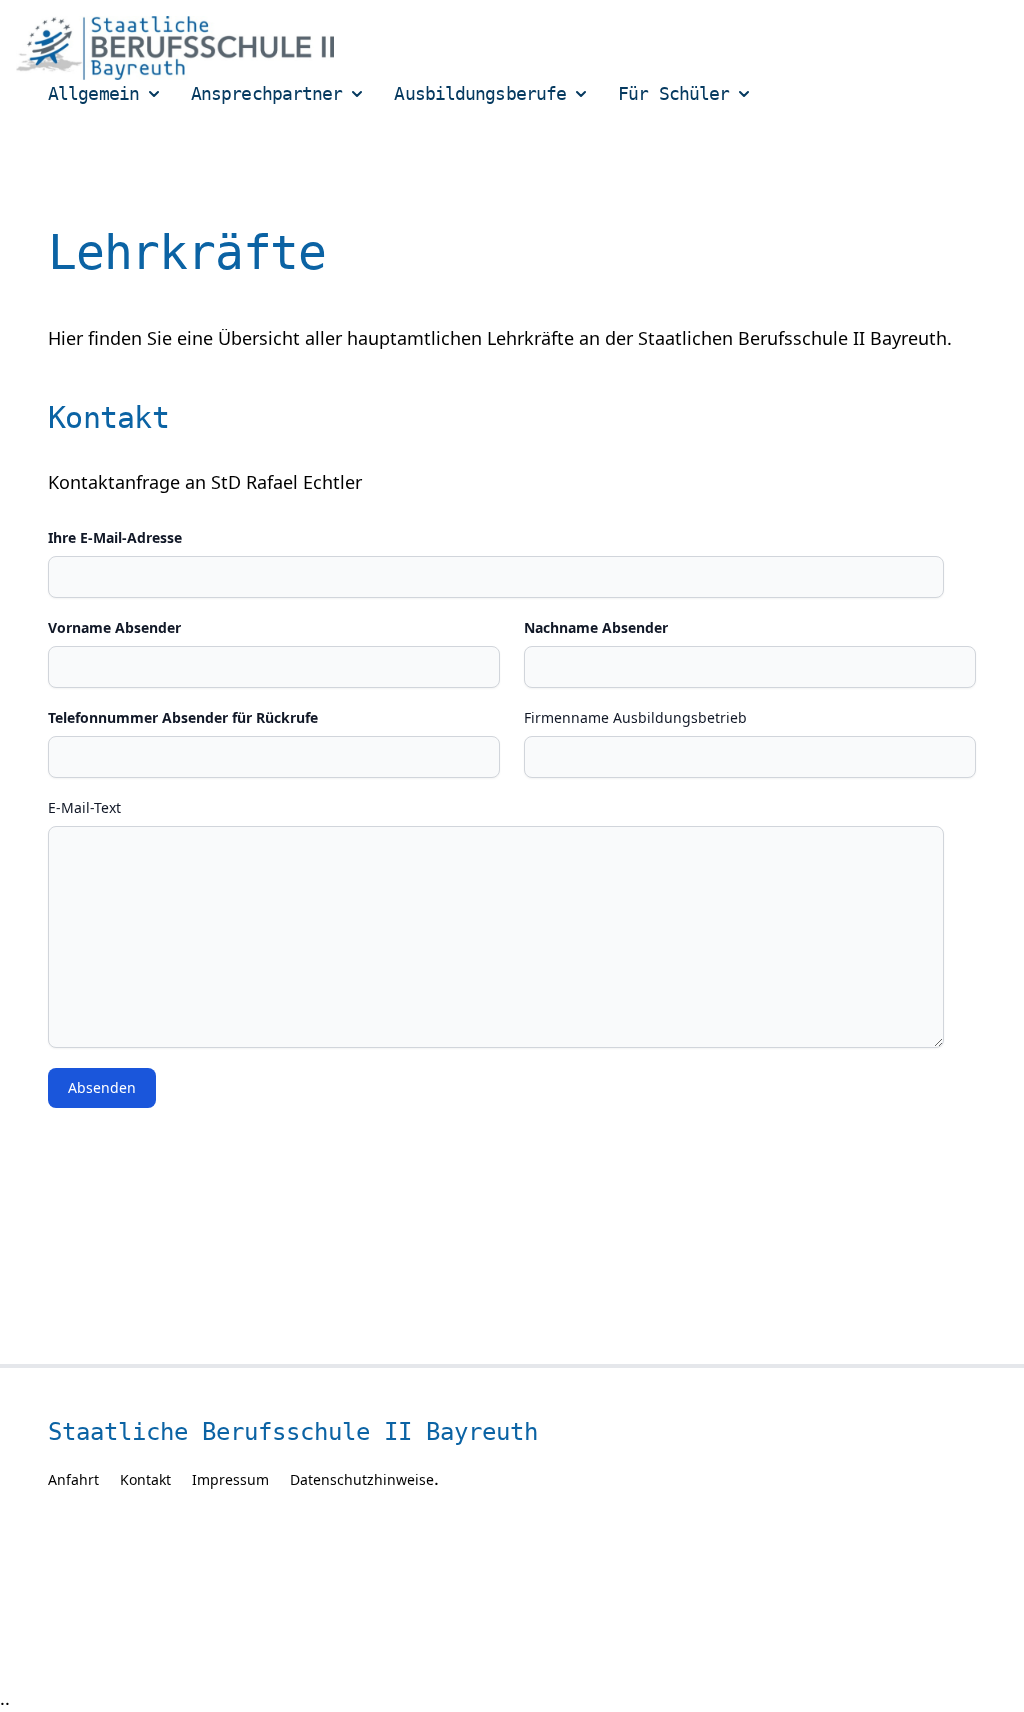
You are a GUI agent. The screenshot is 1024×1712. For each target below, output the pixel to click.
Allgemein (93, 93)
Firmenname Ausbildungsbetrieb (635, 717)
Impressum (230, 1479)
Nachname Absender (596, 627)
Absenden (102, 1087)
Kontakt (145, 1479)
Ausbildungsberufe (480, 93)
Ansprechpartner (267, 93)
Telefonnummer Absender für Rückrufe (183, 717)
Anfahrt (73, 1479)
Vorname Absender (114, 627)
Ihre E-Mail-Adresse (115, 537)
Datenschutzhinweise (362, 1479)
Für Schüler (673, 93)
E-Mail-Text (84, 807)
